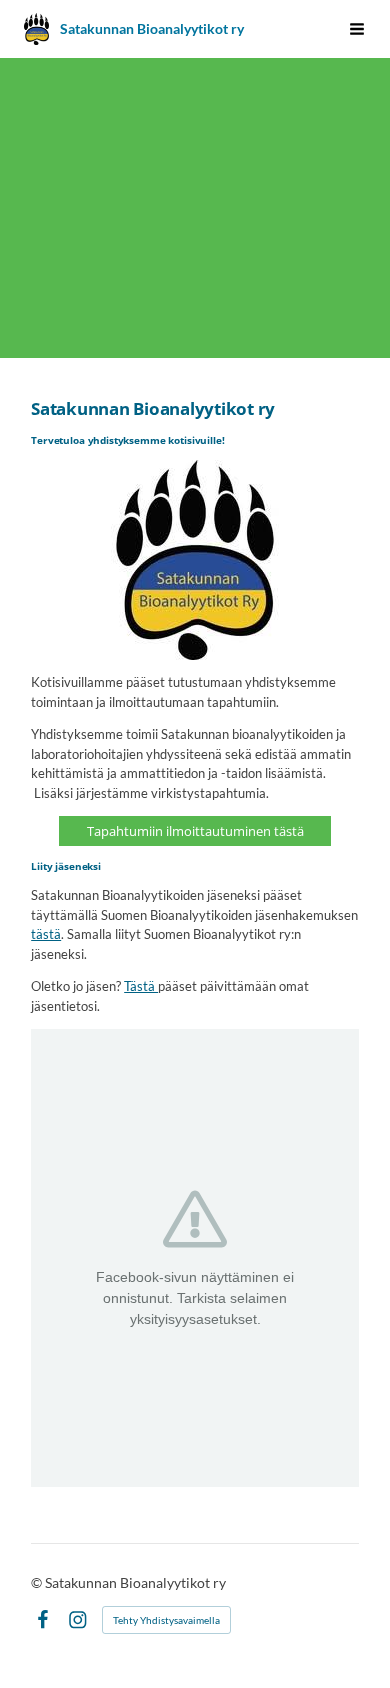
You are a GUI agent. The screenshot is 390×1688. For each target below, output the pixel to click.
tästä (46, 934)
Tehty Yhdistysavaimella (166, 1620)
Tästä (141, 986)
